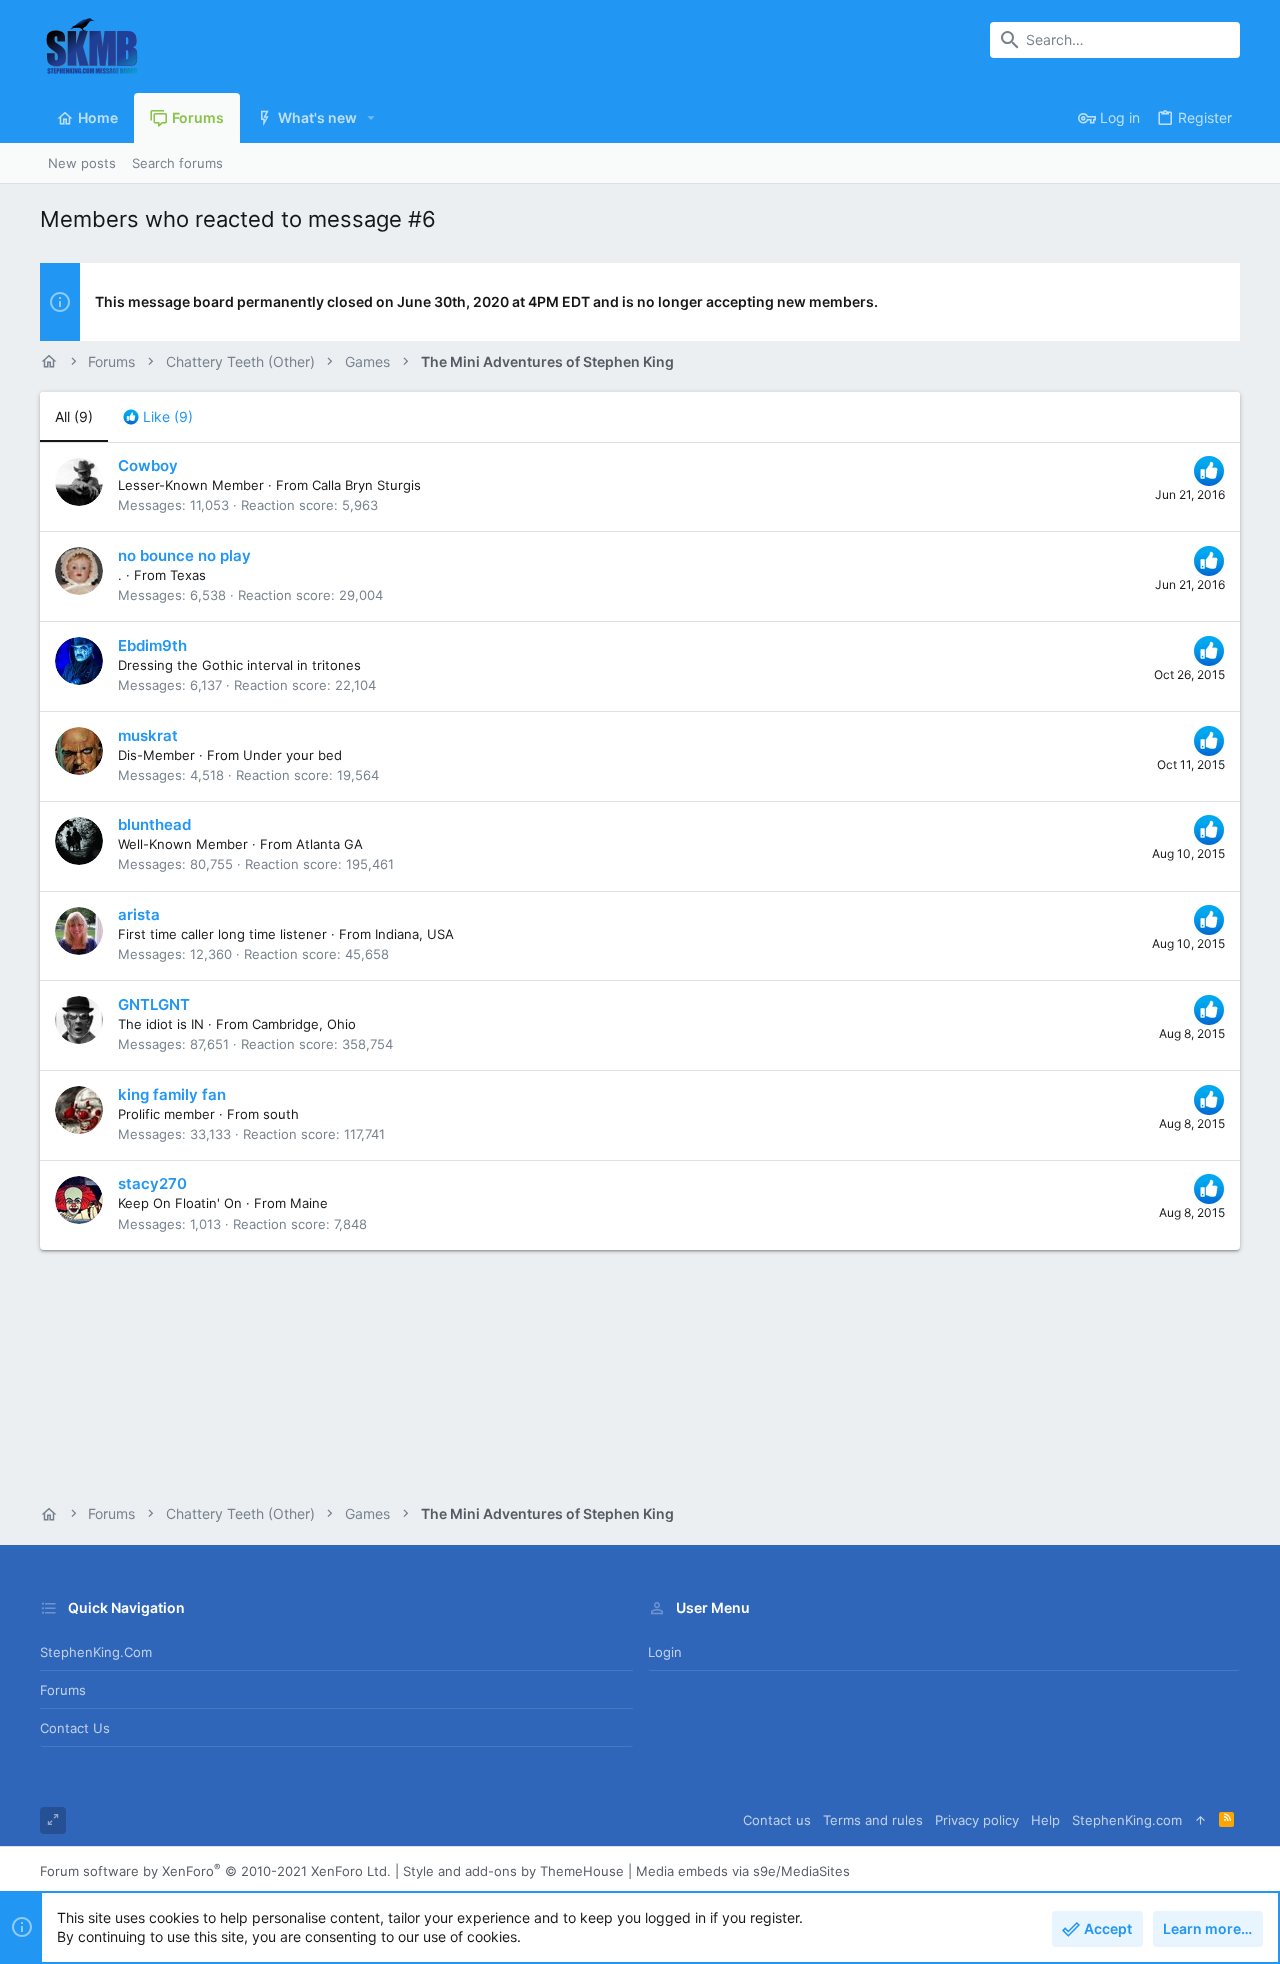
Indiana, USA (414, 934)
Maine (309, 1203)
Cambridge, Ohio (304, 1024)
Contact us (75, 1728)
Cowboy (148, 465)
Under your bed (292, 755)
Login (665, 1652)
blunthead (154, 824)
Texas (188, 575)
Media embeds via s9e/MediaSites (743, 1871)
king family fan (172, 1094)
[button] (371, 118)
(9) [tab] (74, 416)
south (281, 1114)
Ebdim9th (152, 645)
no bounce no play (184, 555)
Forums (63, 1690)
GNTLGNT (154, 1004)
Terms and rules (873, 1820)
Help (1045, 1820)
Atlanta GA (329, 844)
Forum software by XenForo (215, 1871)
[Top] (1200, 1820)
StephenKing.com (96, 1652)
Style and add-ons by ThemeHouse (513, 1871)
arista (139, 914)
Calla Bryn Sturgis (366, 485)
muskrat (148, 735)
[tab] (158, 417)
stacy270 (152, 1183)
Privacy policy (977, 1820)
